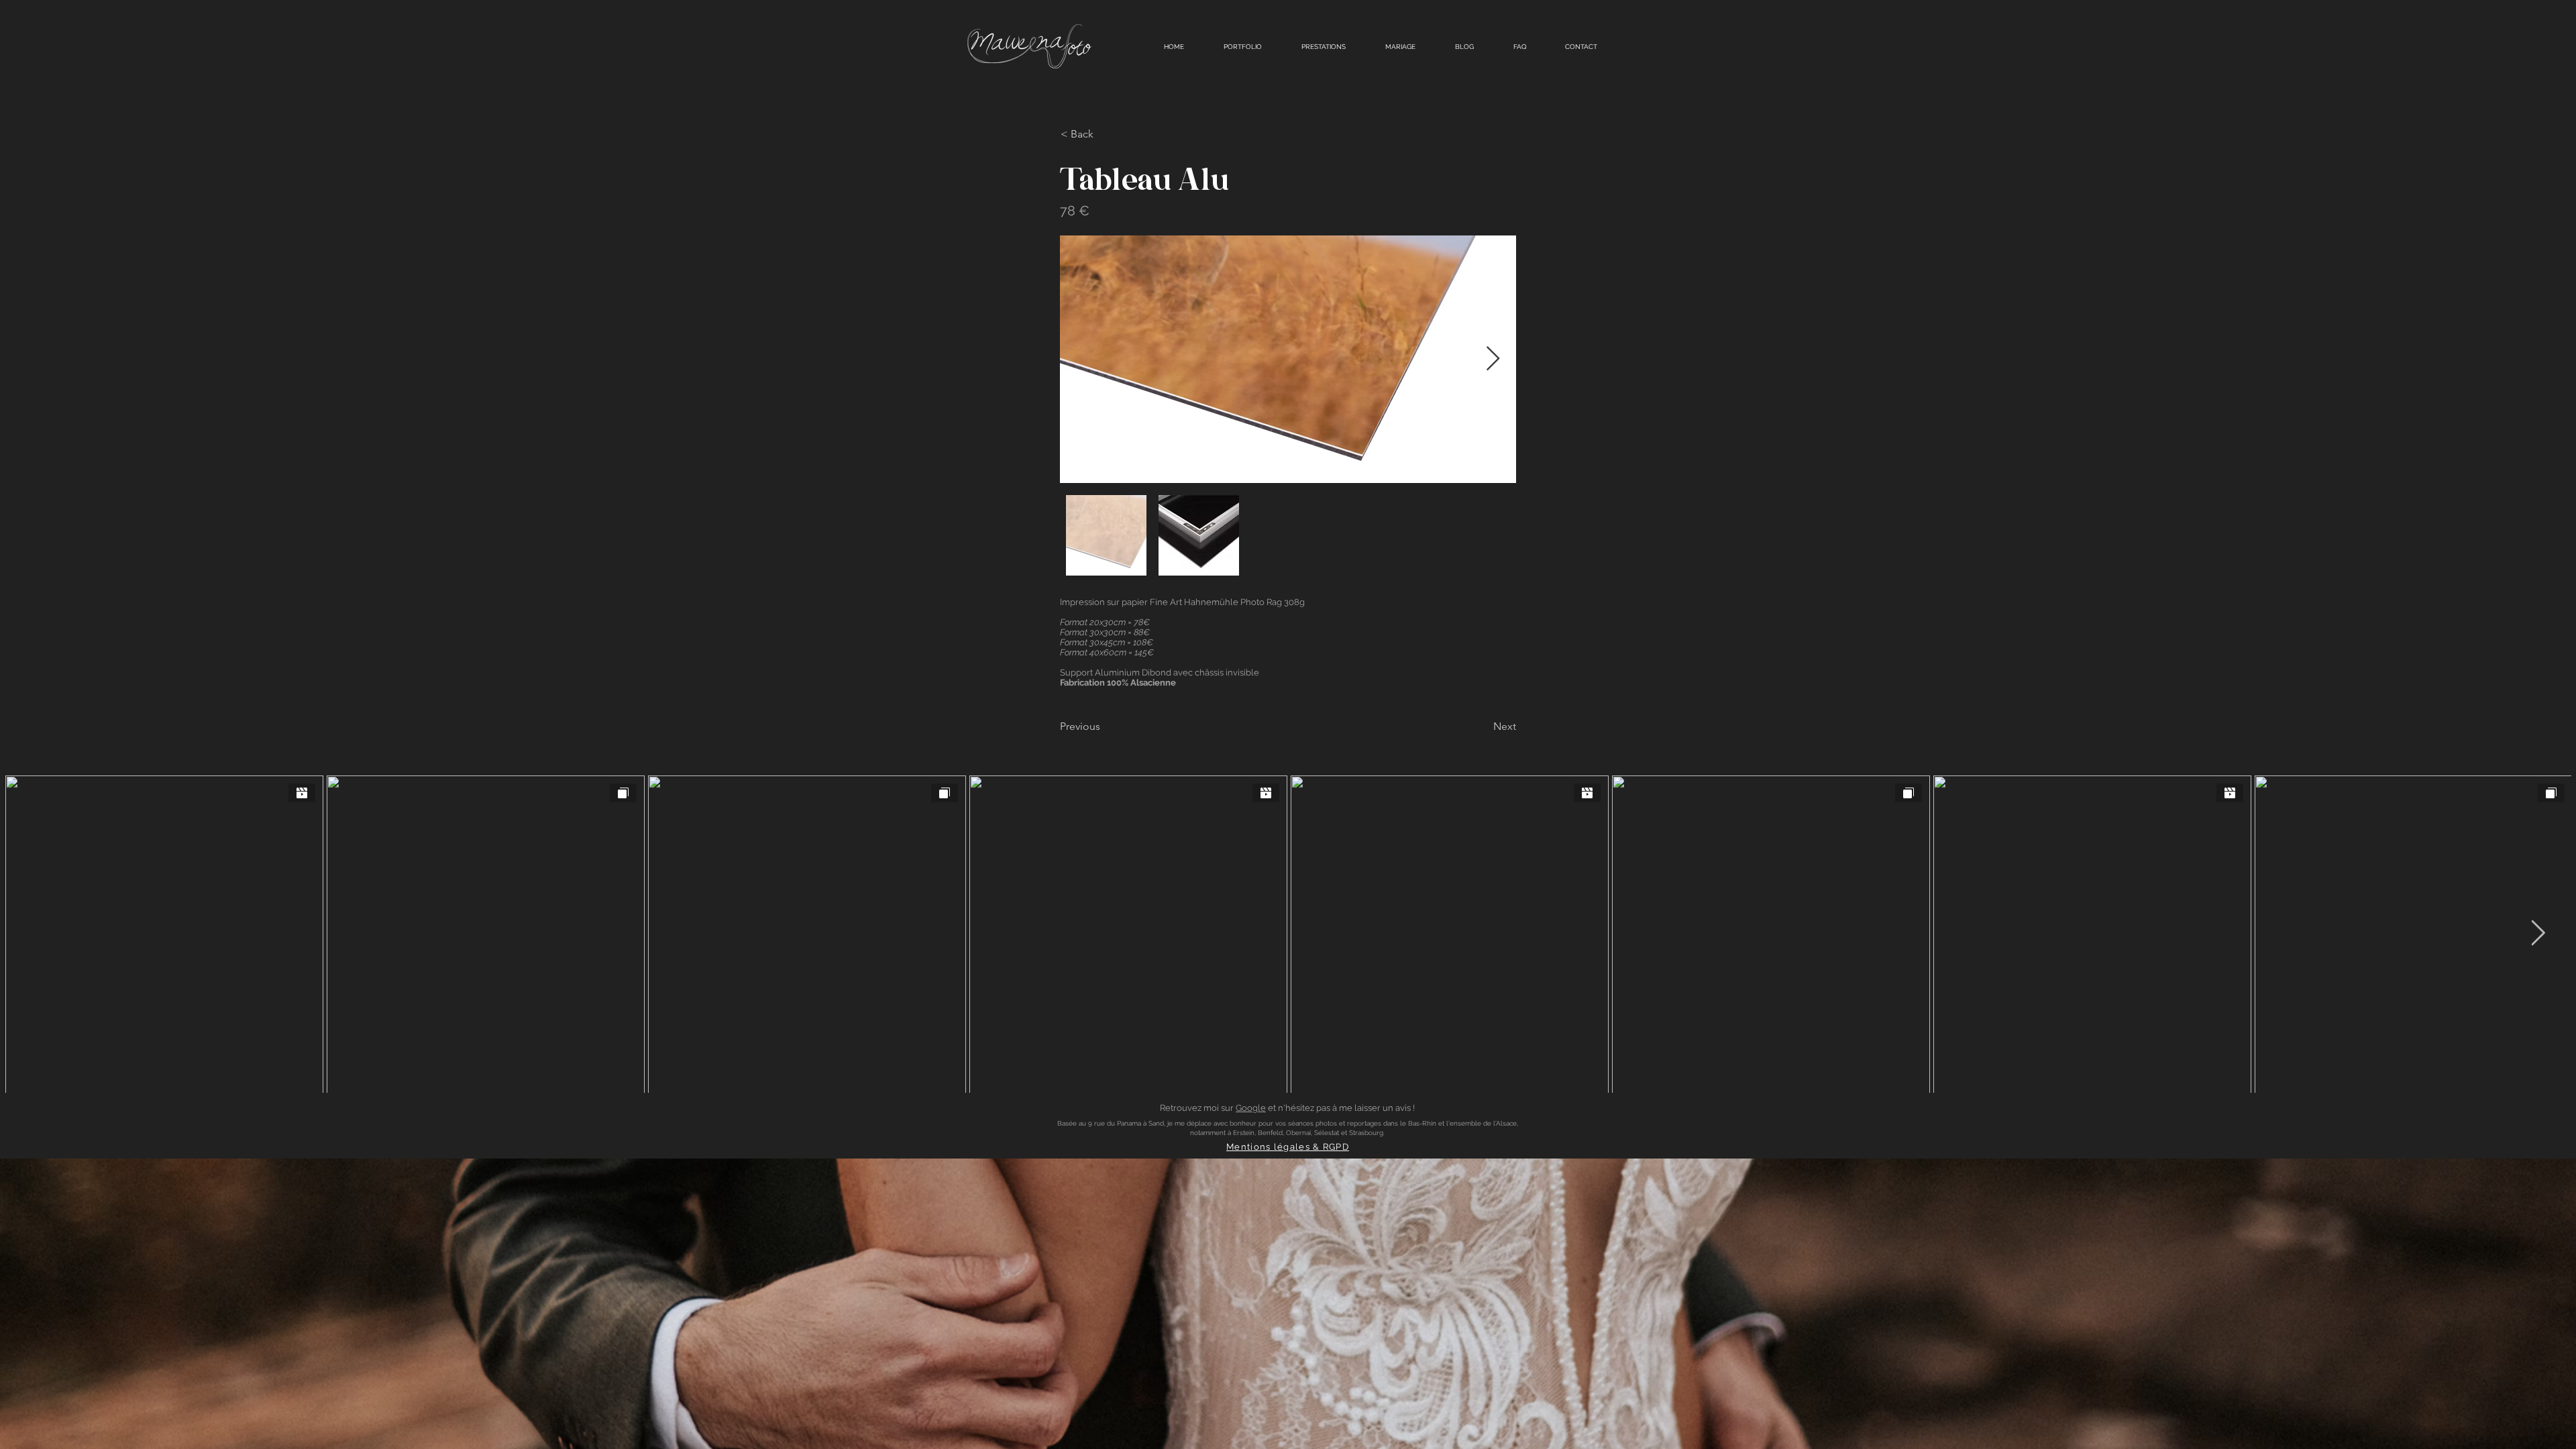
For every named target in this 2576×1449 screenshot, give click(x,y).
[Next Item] (1493, 359)
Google (1251, 1108)
